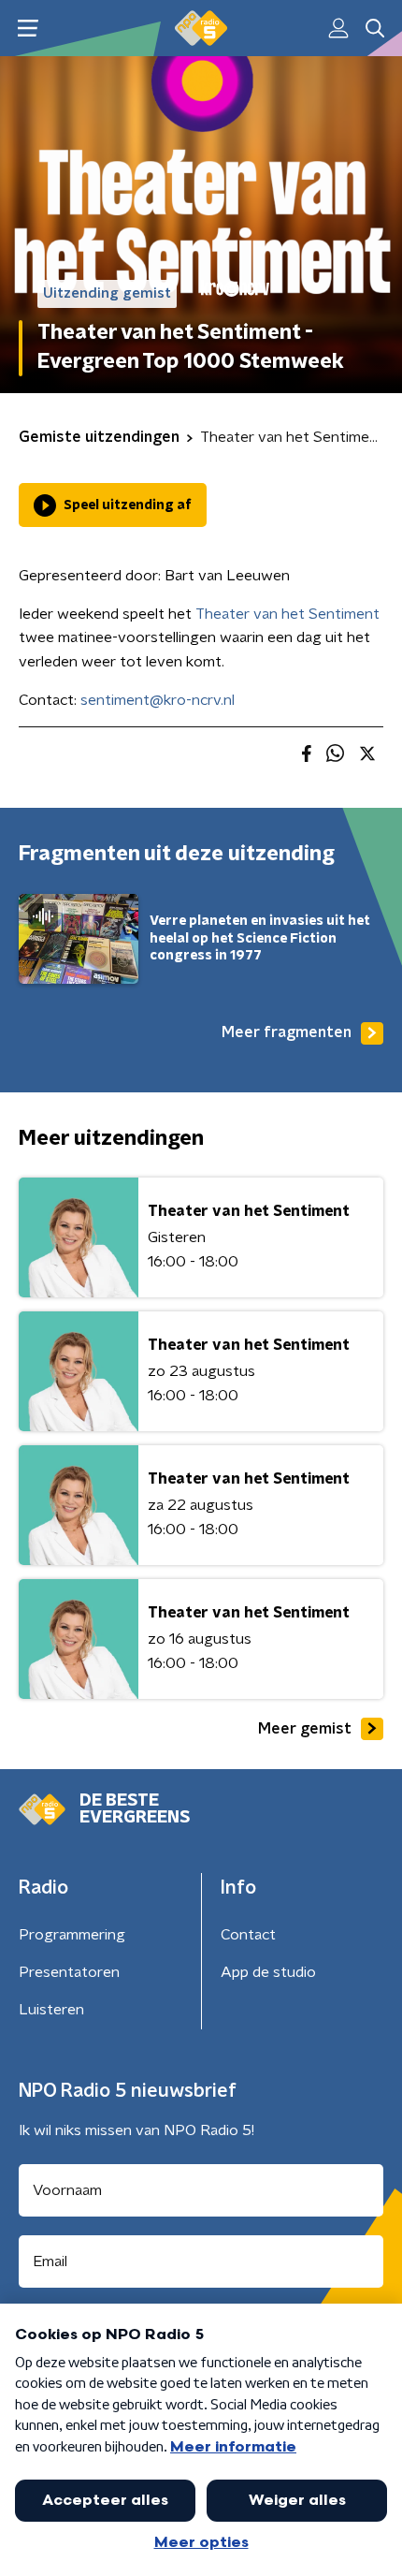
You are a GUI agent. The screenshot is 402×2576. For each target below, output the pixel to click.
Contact (248, 1935)
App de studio (268, 1972)
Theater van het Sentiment (287, 614)
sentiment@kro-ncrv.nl (158, 700)
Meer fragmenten (287, 1032)
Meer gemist (305, 1729)
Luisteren (51, 2010)
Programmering (72, 1935)
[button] (28, 29)
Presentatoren (69, 1972)
